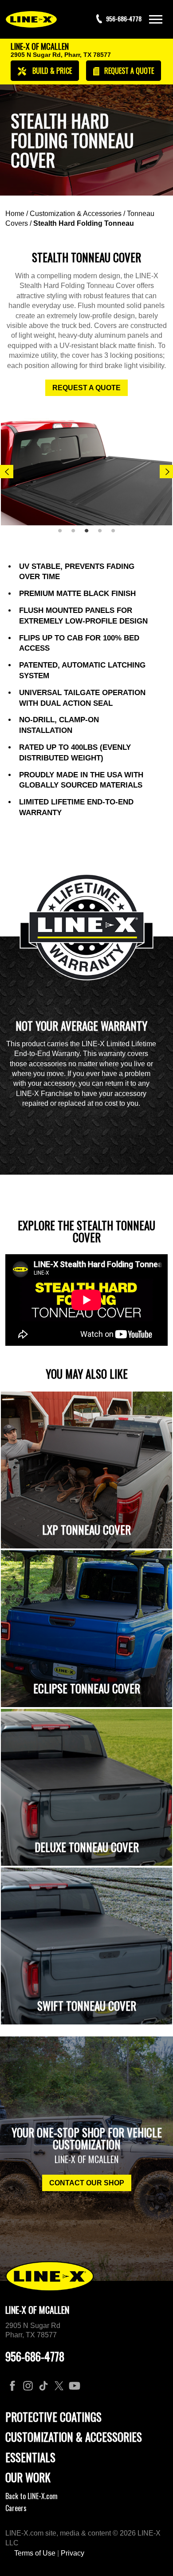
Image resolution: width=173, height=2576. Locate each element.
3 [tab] (90, 534)
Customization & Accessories (76, 214)
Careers (16, 2508)
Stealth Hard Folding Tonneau (84, 223)
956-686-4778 (35, 2356)
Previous (7, 472)
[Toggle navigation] (156, 19)
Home (15, 214)
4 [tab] (103, 534)
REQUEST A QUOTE (86, 388)
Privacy (73, 2553)
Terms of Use (35, 2553)
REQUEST (128, 71)
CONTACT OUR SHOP (87, 2183)
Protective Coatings (53, 2417)
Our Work (28, 2477)
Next (166, 472)
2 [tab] (76, 534)
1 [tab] (63, 534)
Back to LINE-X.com (31, 2496)
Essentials (30, 2457)
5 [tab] (116, 534)
